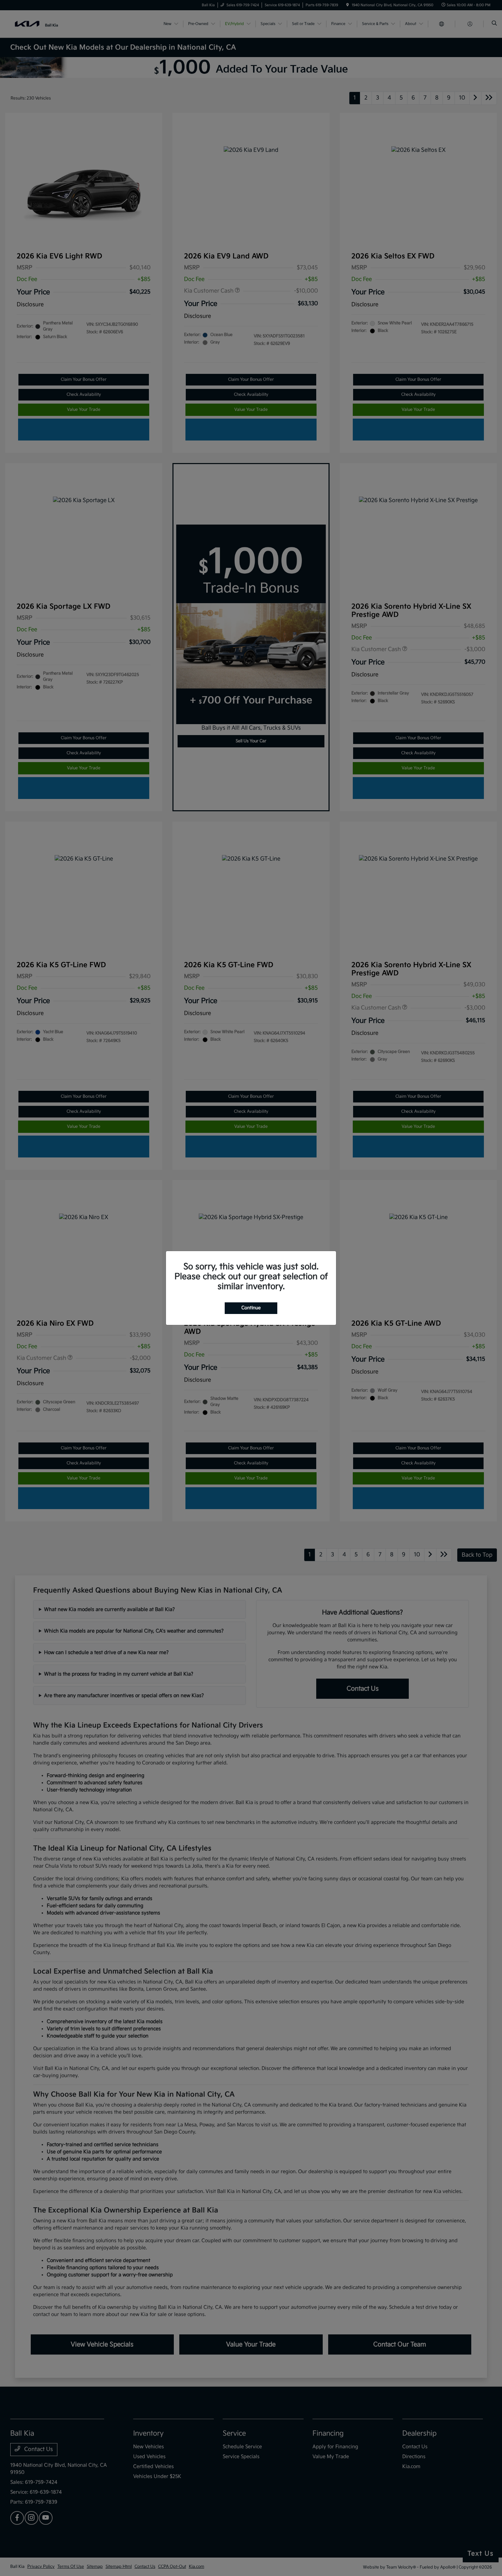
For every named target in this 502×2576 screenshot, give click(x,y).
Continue (251, 1308)
